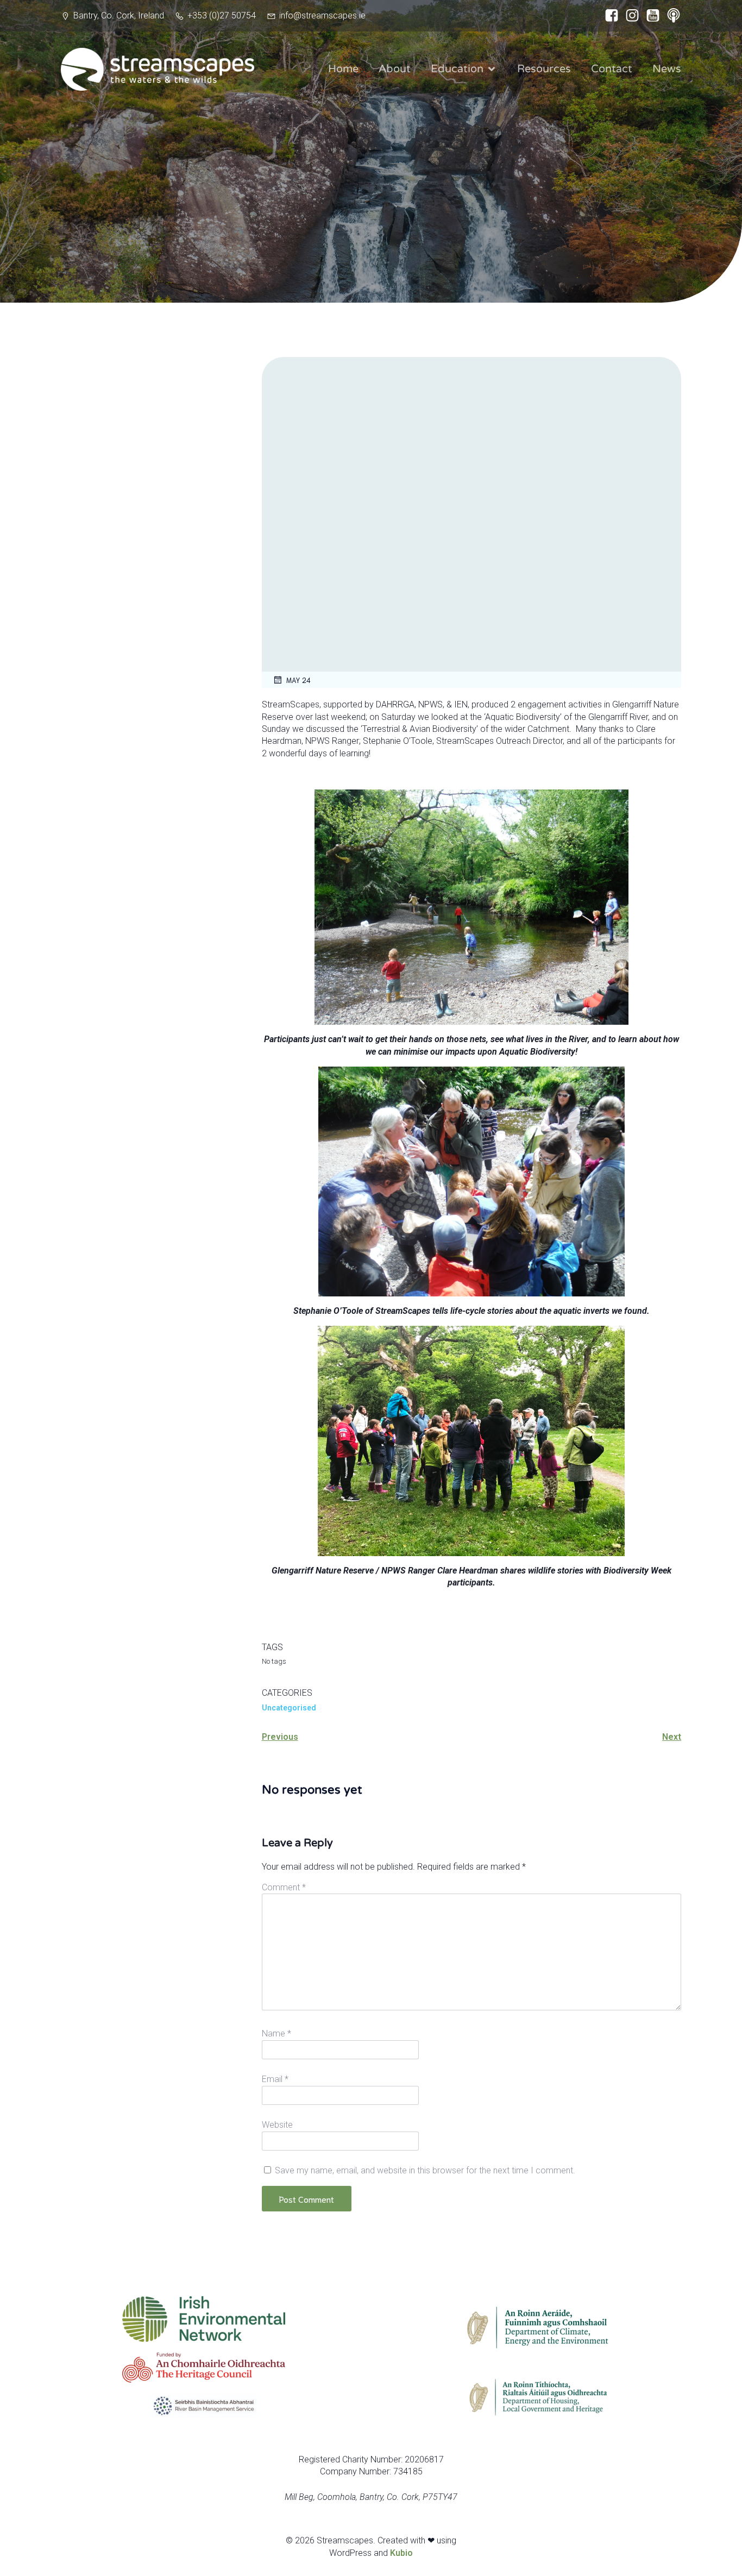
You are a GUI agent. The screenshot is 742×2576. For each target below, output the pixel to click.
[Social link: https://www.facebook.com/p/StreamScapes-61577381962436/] (609, 16)
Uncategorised (289, 1708)
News (667, 69)
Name (276, 2033)
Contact (612, 69)
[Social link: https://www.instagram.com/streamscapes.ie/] (630, 16)
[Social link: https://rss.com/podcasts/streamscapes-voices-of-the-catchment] (671, 16)
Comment (284, 1887)
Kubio (401, 2553)
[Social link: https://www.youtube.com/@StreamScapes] (650, 16)
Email (275, 2079)
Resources (544, 69)
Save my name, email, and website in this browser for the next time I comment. (425, 2170)
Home (343, 69)
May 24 (298, 680)
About (395, 69)
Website (277, 2125)
